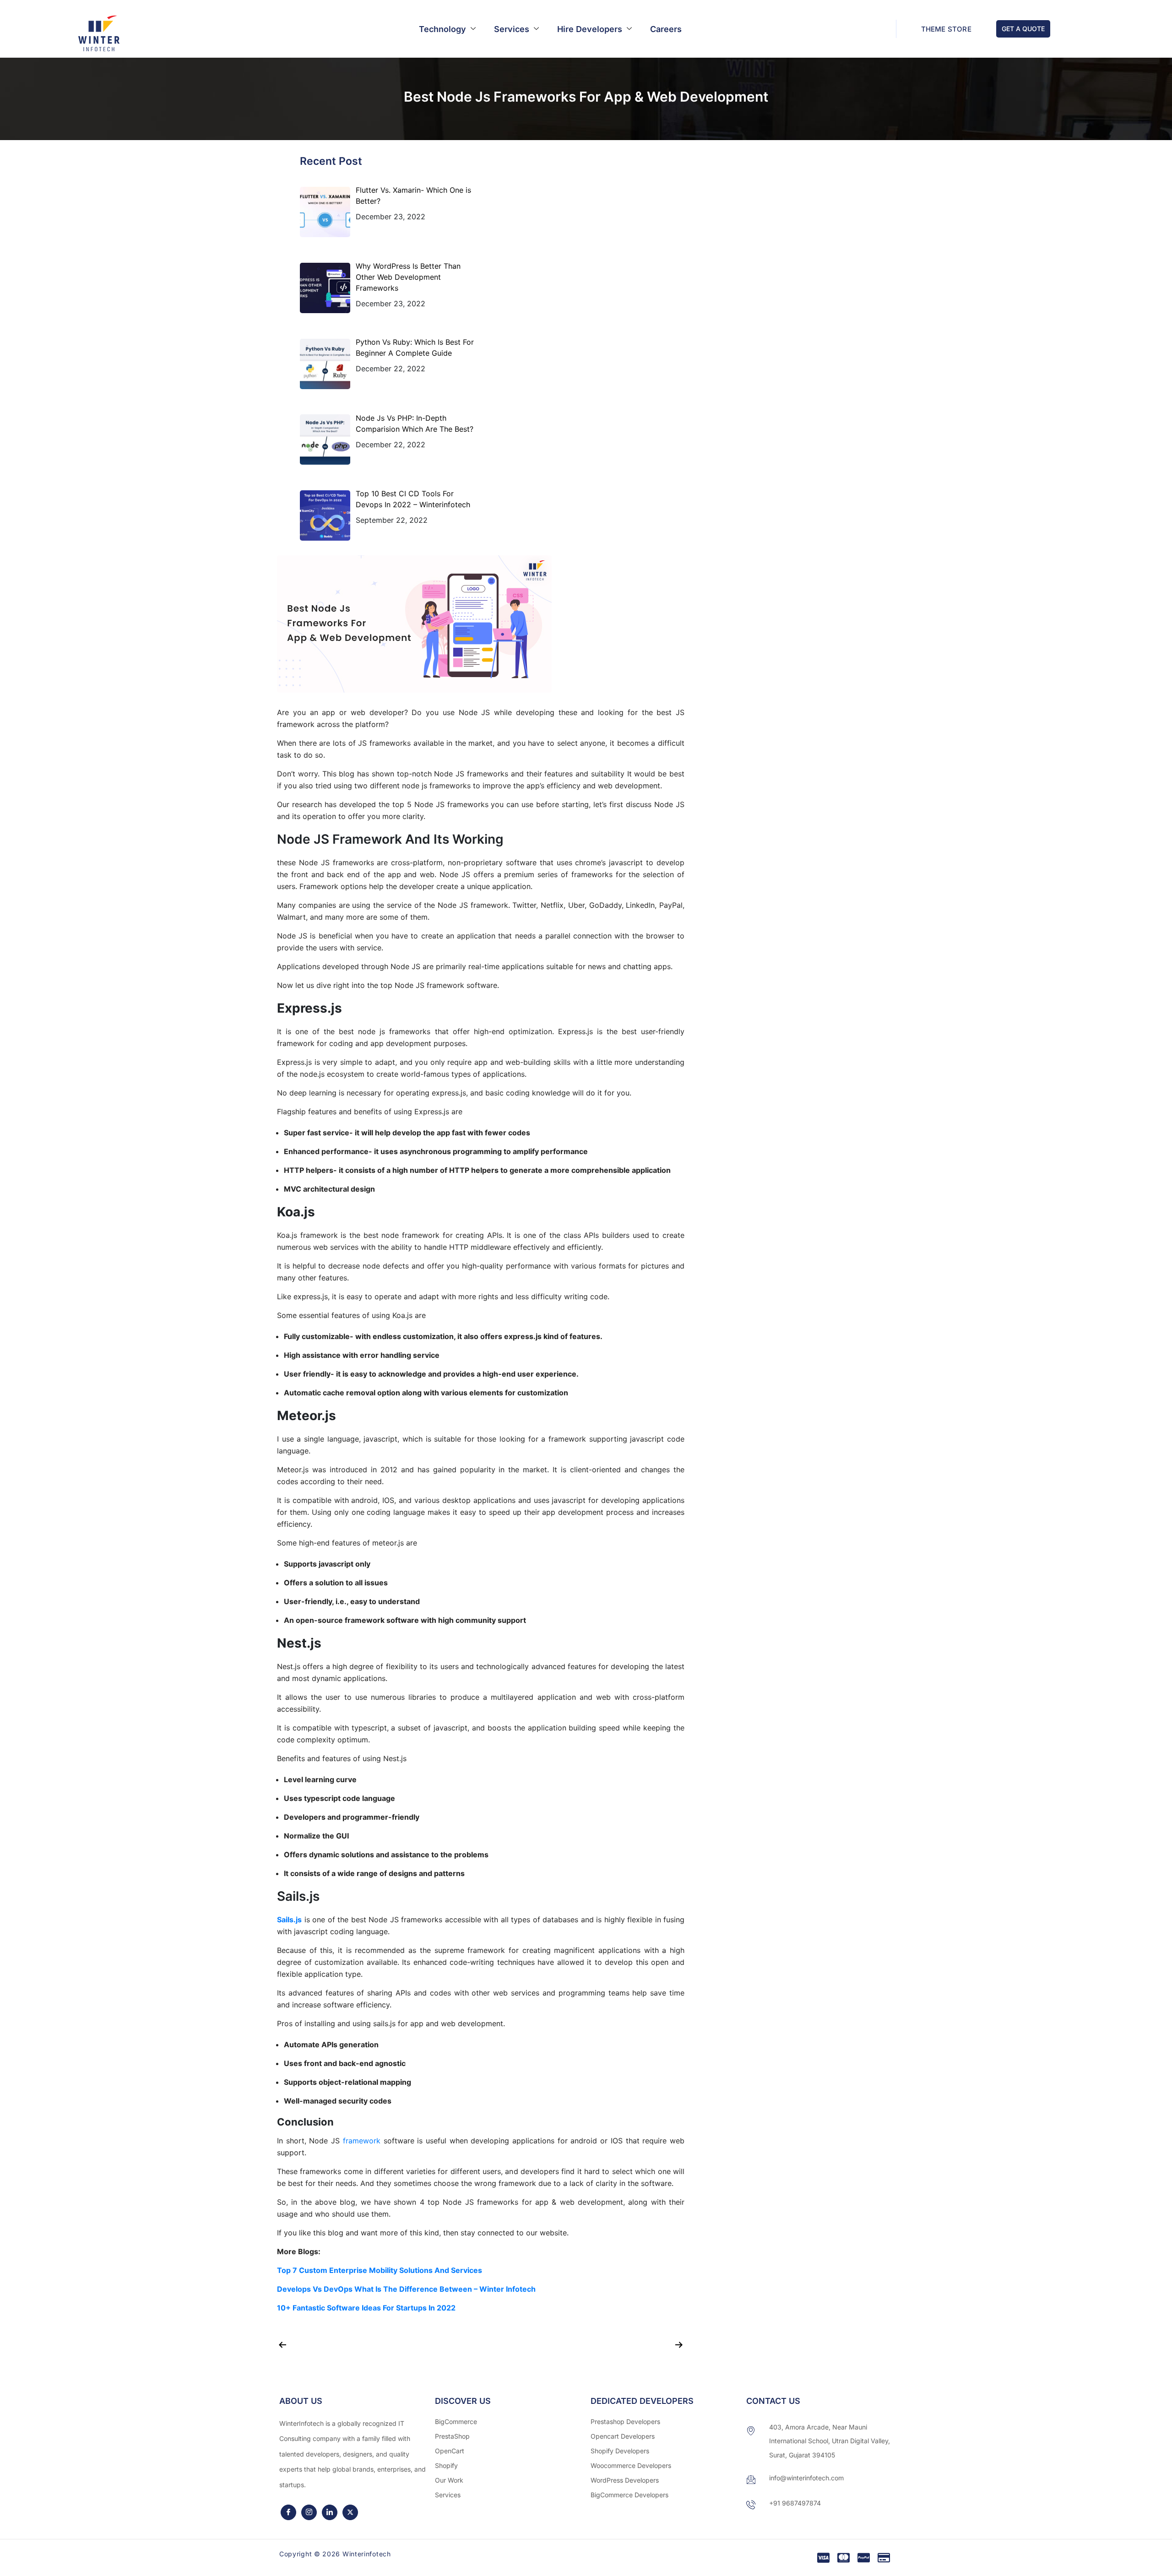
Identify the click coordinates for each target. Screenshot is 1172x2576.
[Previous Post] (377, 2342)
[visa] (823, 2558)
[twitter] (350, 2512)
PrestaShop (452, 2436)
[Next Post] (585, 2342)
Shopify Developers (620, 2451)
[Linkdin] (330, 2512)
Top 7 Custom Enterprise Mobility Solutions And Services (380, 2270)
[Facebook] (288, 2512)
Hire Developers (590, 29)
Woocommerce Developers (631, 2465)
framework (362, 2141)
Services (512, 29)
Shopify (446, 2465)
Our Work (449, 2480)
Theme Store (946, 29)
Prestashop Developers (625, 2421)
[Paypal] (864, 2558)
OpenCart (450, 2451)
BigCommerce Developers (629, 2495)
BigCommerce (456, 2421)
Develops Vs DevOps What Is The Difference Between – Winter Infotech (406, 2289)
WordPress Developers (625, 2480)
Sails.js (289, 1920)
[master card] (844, 2558)
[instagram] (309, 2512)
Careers (666, 29)
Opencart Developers (623, 2436)
